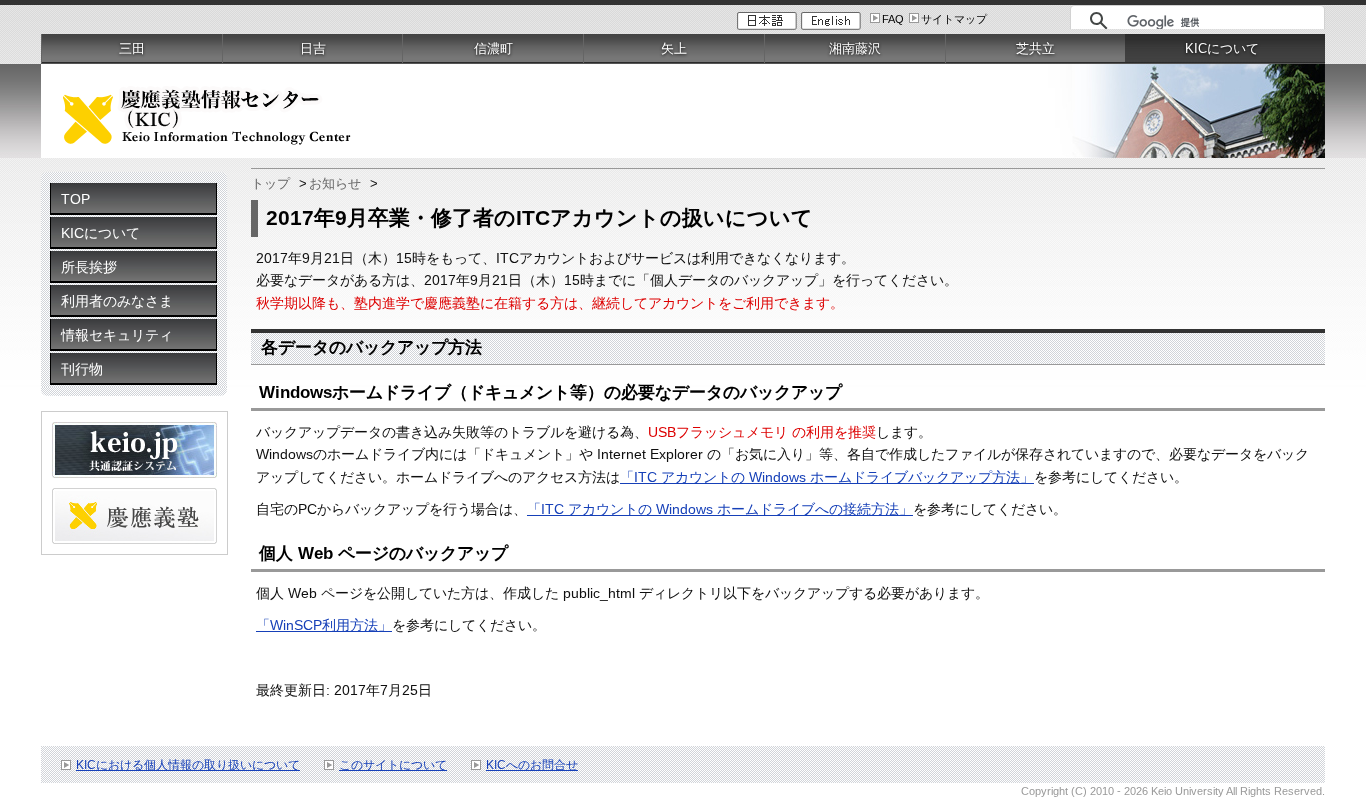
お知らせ (335, 183)
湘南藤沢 (855, 48)
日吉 (313, 48)
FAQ (893, 19)
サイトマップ (954, 19)
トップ (270, 183)
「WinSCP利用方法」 (324, 625)
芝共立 (1035, 48)
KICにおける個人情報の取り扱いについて (188, 765)
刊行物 (82, 369)
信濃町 (493, 48)
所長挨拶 (89, 267)
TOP (75, 199)
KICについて (100, 233)
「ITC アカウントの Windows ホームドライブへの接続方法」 (720, 509)
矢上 (674, 48)
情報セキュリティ (117, 335)
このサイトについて (393, 765)
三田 (132, 48)
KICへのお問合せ (532, 765)
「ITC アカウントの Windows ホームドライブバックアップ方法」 (827, 477)
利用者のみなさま (117, 301)
